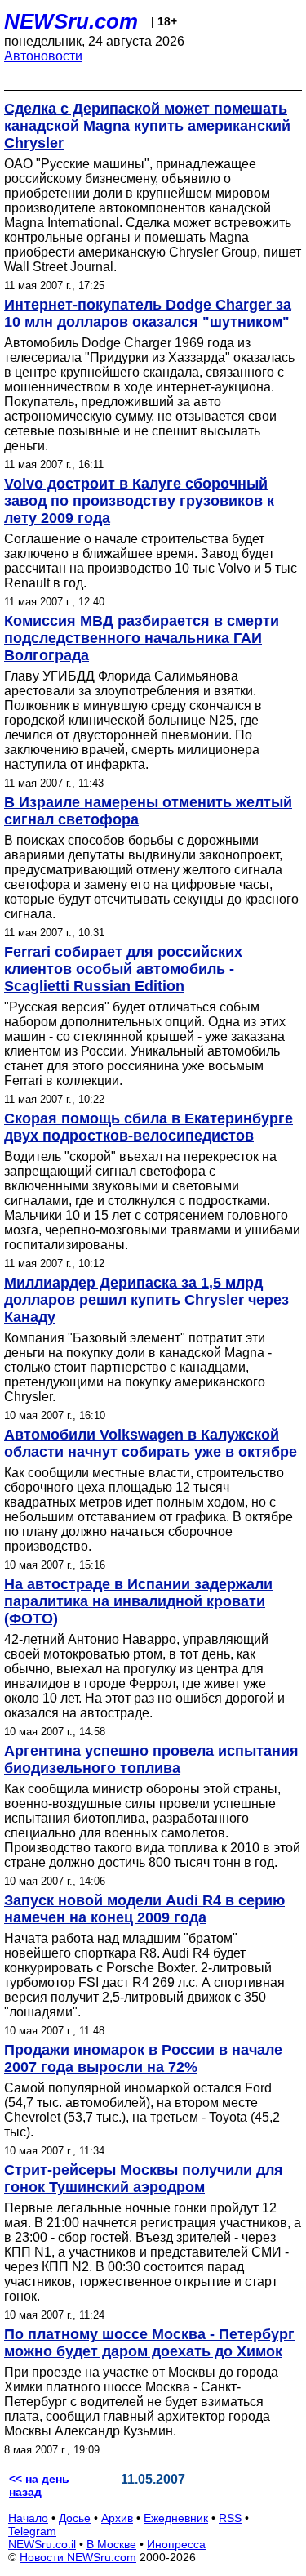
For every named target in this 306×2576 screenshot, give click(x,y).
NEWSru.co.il (42, 2544)
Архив (117, 2518)
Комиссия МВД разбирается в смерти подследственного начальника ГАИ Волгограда (142, 638)
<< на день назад (39, 2485)
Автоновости (43, 56)
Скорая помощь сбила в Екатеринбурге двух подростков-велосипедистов (149, 1127)
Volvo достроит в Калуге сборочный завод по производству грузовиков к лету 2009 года (139, 501)
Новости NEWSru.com (78, 2557)
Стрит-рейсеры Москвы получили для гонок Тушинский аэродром (144, 2179)
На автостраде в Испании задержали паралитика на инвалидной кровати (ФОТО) (138, 1601)
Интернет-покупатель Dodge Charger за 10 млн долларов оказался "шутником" (148, 313)
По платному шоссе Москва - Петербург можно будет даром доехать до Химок (149, 2343)
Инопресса (176, 2544)
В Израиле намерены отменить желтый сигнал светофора (148, 811)
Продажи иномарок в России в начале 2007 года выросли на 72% (143, 2058)
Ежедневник (176, 2518)
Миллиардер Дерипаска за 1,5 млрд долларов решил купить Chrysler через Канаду (146, 1300)
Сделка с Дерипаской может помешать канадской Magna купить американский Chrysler (147, 126)
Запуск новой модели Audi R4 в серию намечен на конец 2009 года (144, 1909)
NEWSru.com (71, 21)
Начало (28, 2518)
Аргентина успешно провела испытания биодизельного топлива (151, 1759)
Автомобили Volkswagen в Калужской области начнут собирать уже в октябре (151, 1443)
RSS (230, 2518)
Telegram (32, 2531)
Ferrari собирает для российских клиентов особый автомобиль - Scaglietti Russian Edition (123, 969)
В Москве (111, 2544)
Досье (75, 2518)
